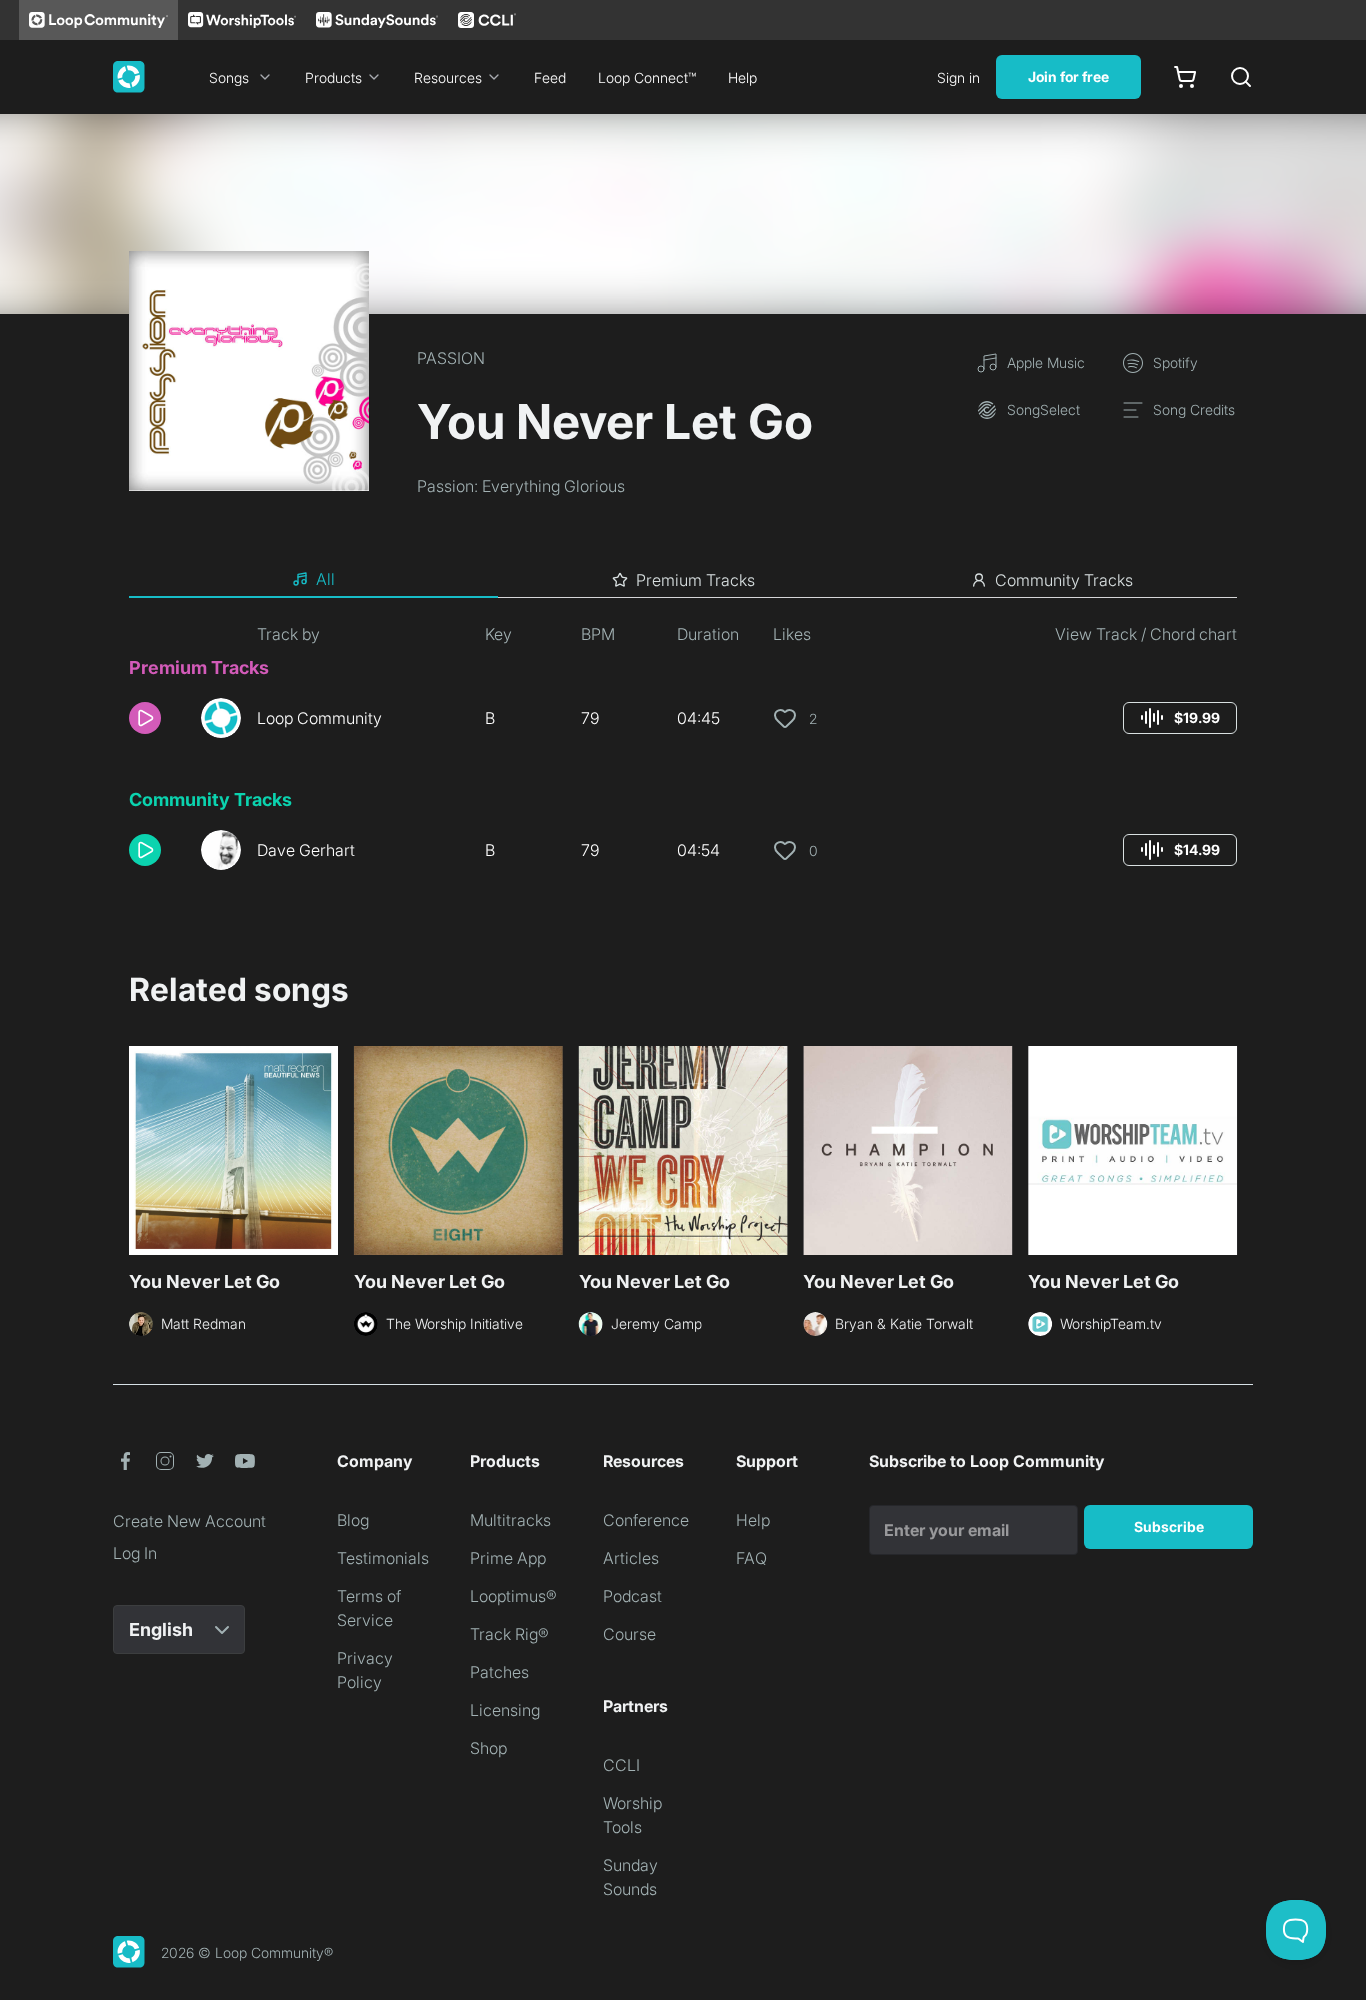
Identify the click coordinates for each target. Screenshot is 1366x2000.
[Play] (145, 718)
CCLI (621, 1765)
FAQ (751, 1558)
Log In (135, 1553)
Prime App (508, 1558)
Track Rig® (509, 1634)
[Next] (1225, 1153)
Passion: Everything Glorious (521, 486)
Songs (229, 77)
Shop (488, 1748)
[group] (1180, 718)
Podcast (632, 1596)
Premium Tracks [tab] (695, 580)
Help (742, 77)
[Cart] (1185, 77)
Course (629, 1634)
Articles (631, 1558)
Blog (353, 1520)
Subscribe (1169, 1526)
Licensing (505, 1710)
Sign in (958, 77)
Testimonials (383, 1558)
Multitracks (510, 1520)
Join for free (1068, 76)
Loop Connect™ (647, 77)
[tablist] (683, 580)
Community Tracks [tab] (1064, 580)
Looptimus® (513, 1596)
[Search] (1241, 77)
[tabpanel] (683, 754)
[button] (157, 718)
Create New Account (189, 1521)
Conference (646, 1520)
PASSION (451, 358)
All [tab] (325, 579)
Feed (550, 77)
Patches (499, 1672)
